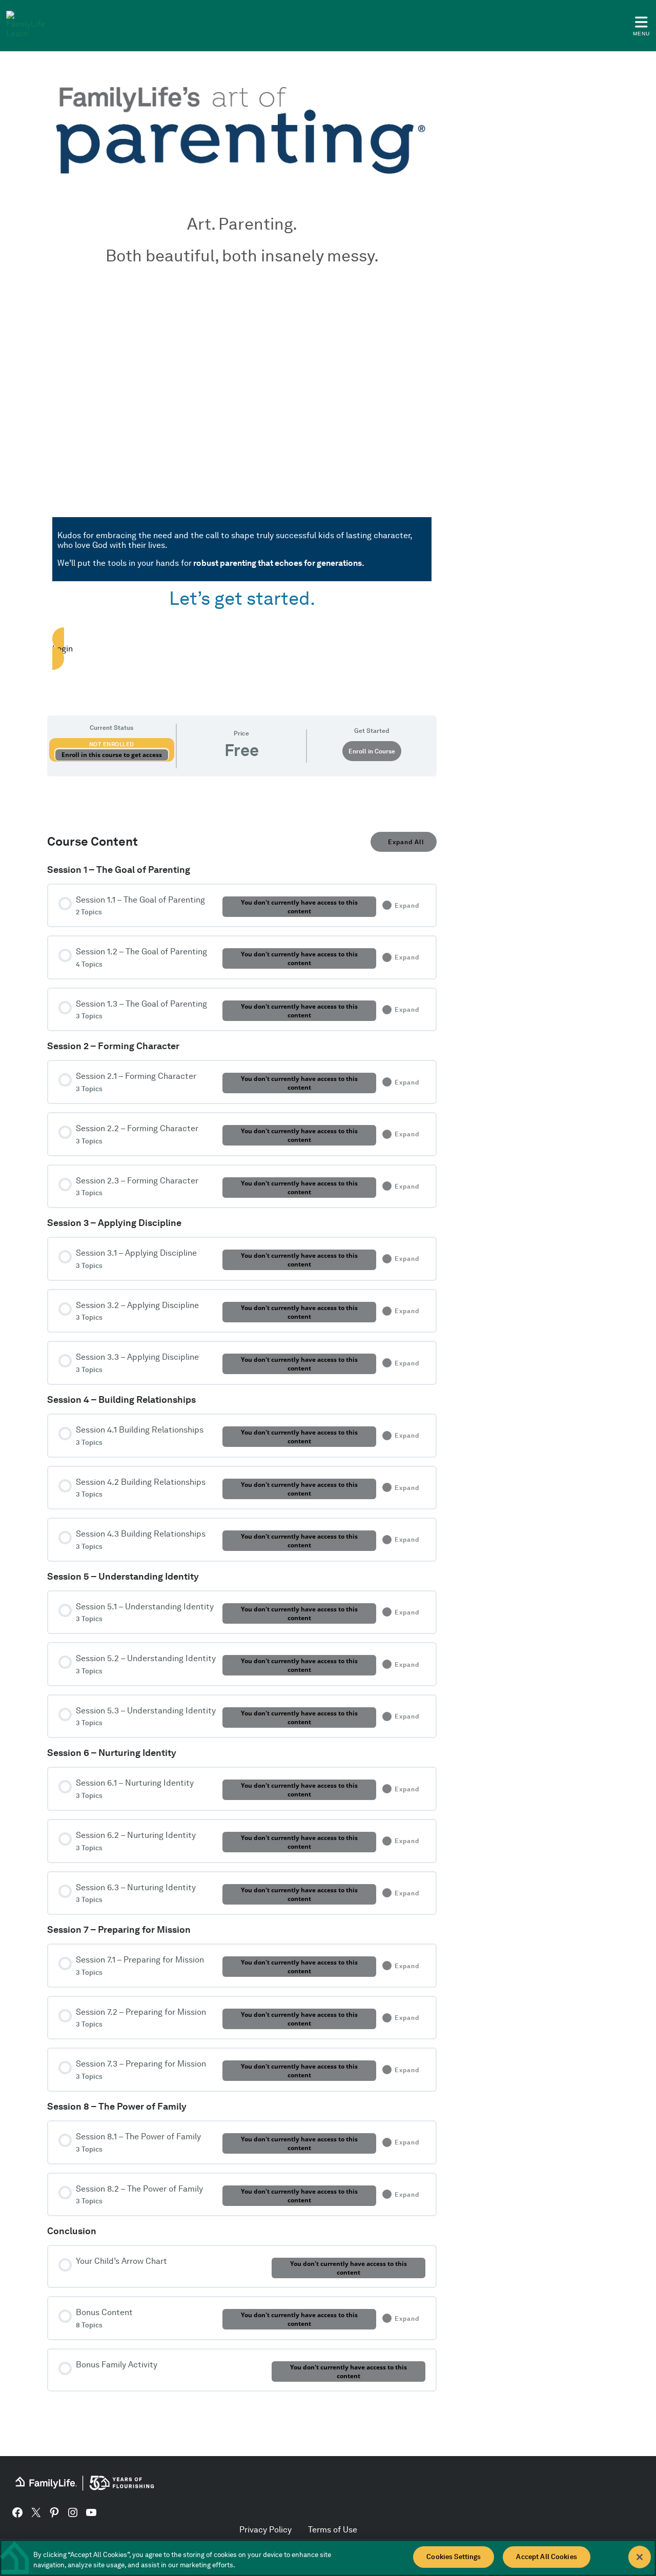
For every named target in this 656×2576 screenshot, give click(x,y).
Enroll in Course (372, 751)
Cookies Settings (454, 2557)
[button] (242, 648)
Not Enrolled (112, 744)
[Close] (640, 2557)
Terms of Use (333, 2530)
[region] (328, 2558)
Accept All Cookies (546, 2557)
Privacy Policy (265, 2530)
